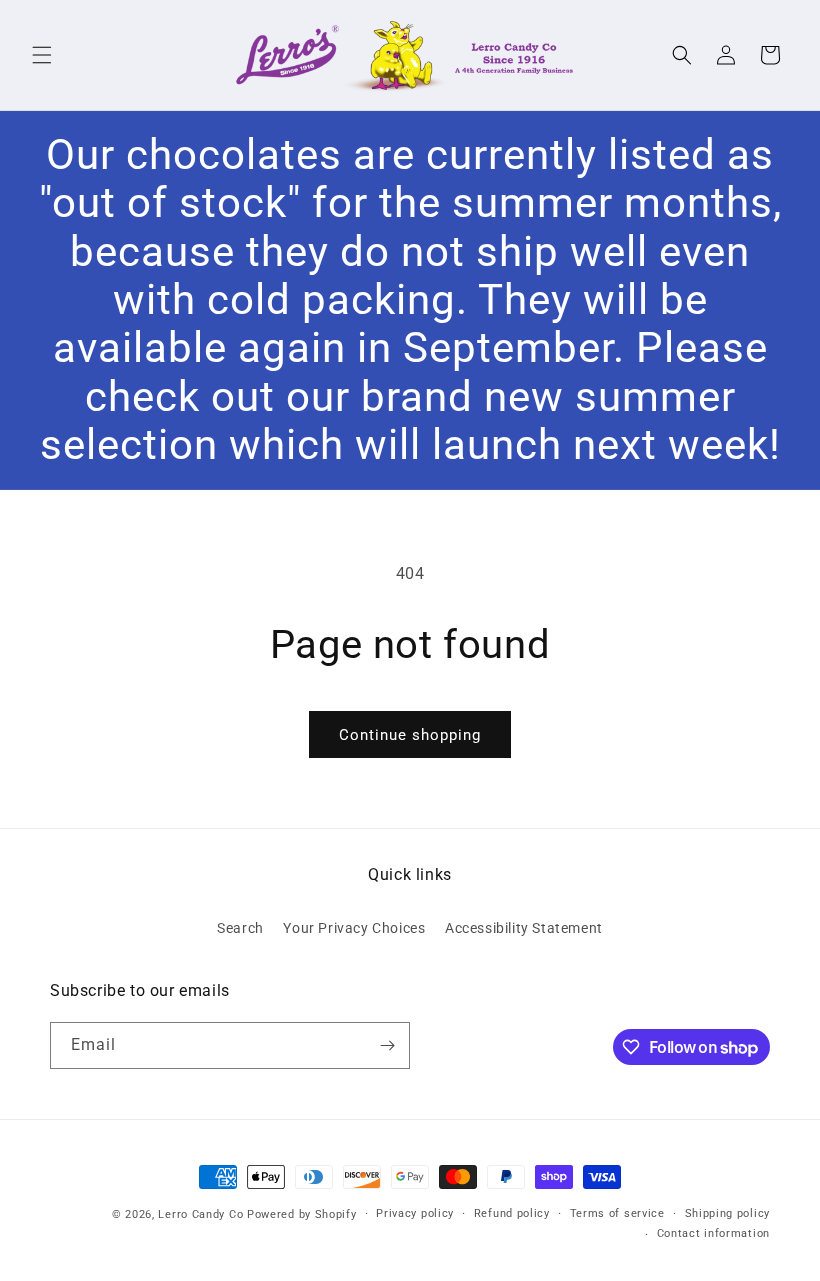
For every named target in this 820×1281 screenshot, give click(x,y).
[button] (42, 55)
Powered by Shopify (302, 1214)
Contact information (713, 1233)
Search (240, 928)
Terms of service (617, 1213)
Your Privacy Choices (354, 928)
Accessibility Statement (524, 928)
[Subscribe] (387, 1045)
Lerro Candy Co (200, 1214)
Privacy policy (415, 1213)
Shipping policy (728, 1213)
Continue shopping (410, 735)
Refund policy (512, 1213)
